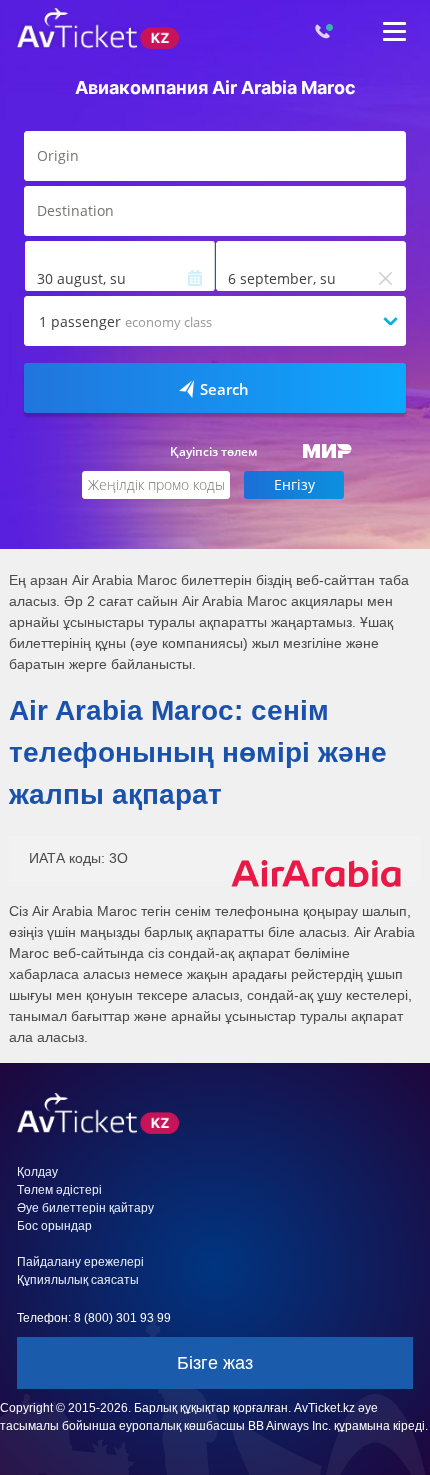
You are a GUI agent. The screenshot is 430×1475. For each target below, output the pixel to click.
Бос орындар (54, 1226)
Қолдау (37, 1172)
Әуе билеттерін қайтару (85, 1208)
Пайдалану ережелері (80, 1262)
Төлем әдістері (59, 1190)
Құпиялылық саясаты (78, 1280)
